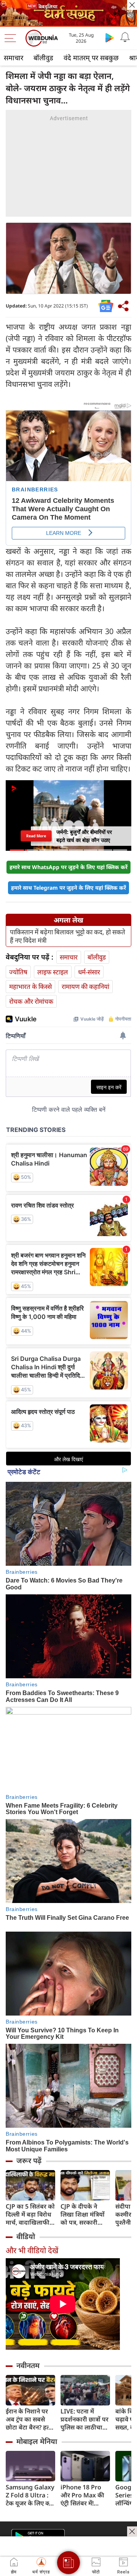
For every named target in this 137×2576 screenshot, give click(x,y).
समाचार (14, 58)
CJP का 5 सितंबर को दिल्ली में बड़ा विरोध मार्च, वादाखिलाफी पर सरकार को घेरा (30, 2215)
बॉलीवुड (43, 58)
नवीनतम (28, 2365)
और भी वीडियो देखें (32, 2250)
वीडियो (26, 2236)
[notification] (125, 37)
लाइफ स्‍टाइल (53, 972)
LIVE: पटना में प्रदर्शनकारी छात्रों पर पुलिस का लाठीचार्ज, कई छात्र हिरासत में (84, 2419)
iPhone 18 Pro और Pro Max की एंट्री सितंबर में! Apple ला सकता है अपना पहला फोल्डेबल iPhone (84, 2495)
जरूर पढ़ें (29, 2161)
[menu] (12, 38)
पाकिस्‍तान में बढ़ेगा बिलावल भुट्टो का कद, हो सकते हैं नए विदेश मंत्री (68, 936)
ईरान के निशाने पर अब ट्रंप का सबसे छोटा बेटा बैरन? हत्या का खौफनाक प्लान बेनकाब (30, 2419)
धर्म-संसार (89, 972)
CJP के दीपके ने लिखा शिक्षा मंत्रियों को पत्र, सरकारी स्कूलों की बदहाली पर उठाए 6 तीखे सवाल (83, 2215)
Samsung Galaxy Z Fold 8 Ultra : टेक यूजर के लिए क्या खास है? (30, 2495)
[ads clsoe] (132, 2531)
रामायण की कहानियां (85, 986)
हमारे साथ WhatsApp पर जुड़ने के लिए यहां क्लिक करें (68, 867)
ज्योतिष (18, 972)
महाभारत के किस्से (30, 986)
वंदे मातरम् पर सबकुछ (91, 58)
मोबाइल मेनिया (37, 2441)
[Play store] (110, 37)
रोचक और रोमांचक (31, 1001)
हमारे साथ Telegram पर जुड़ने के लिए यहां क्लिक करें (68, 888)
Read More (36, 836)
